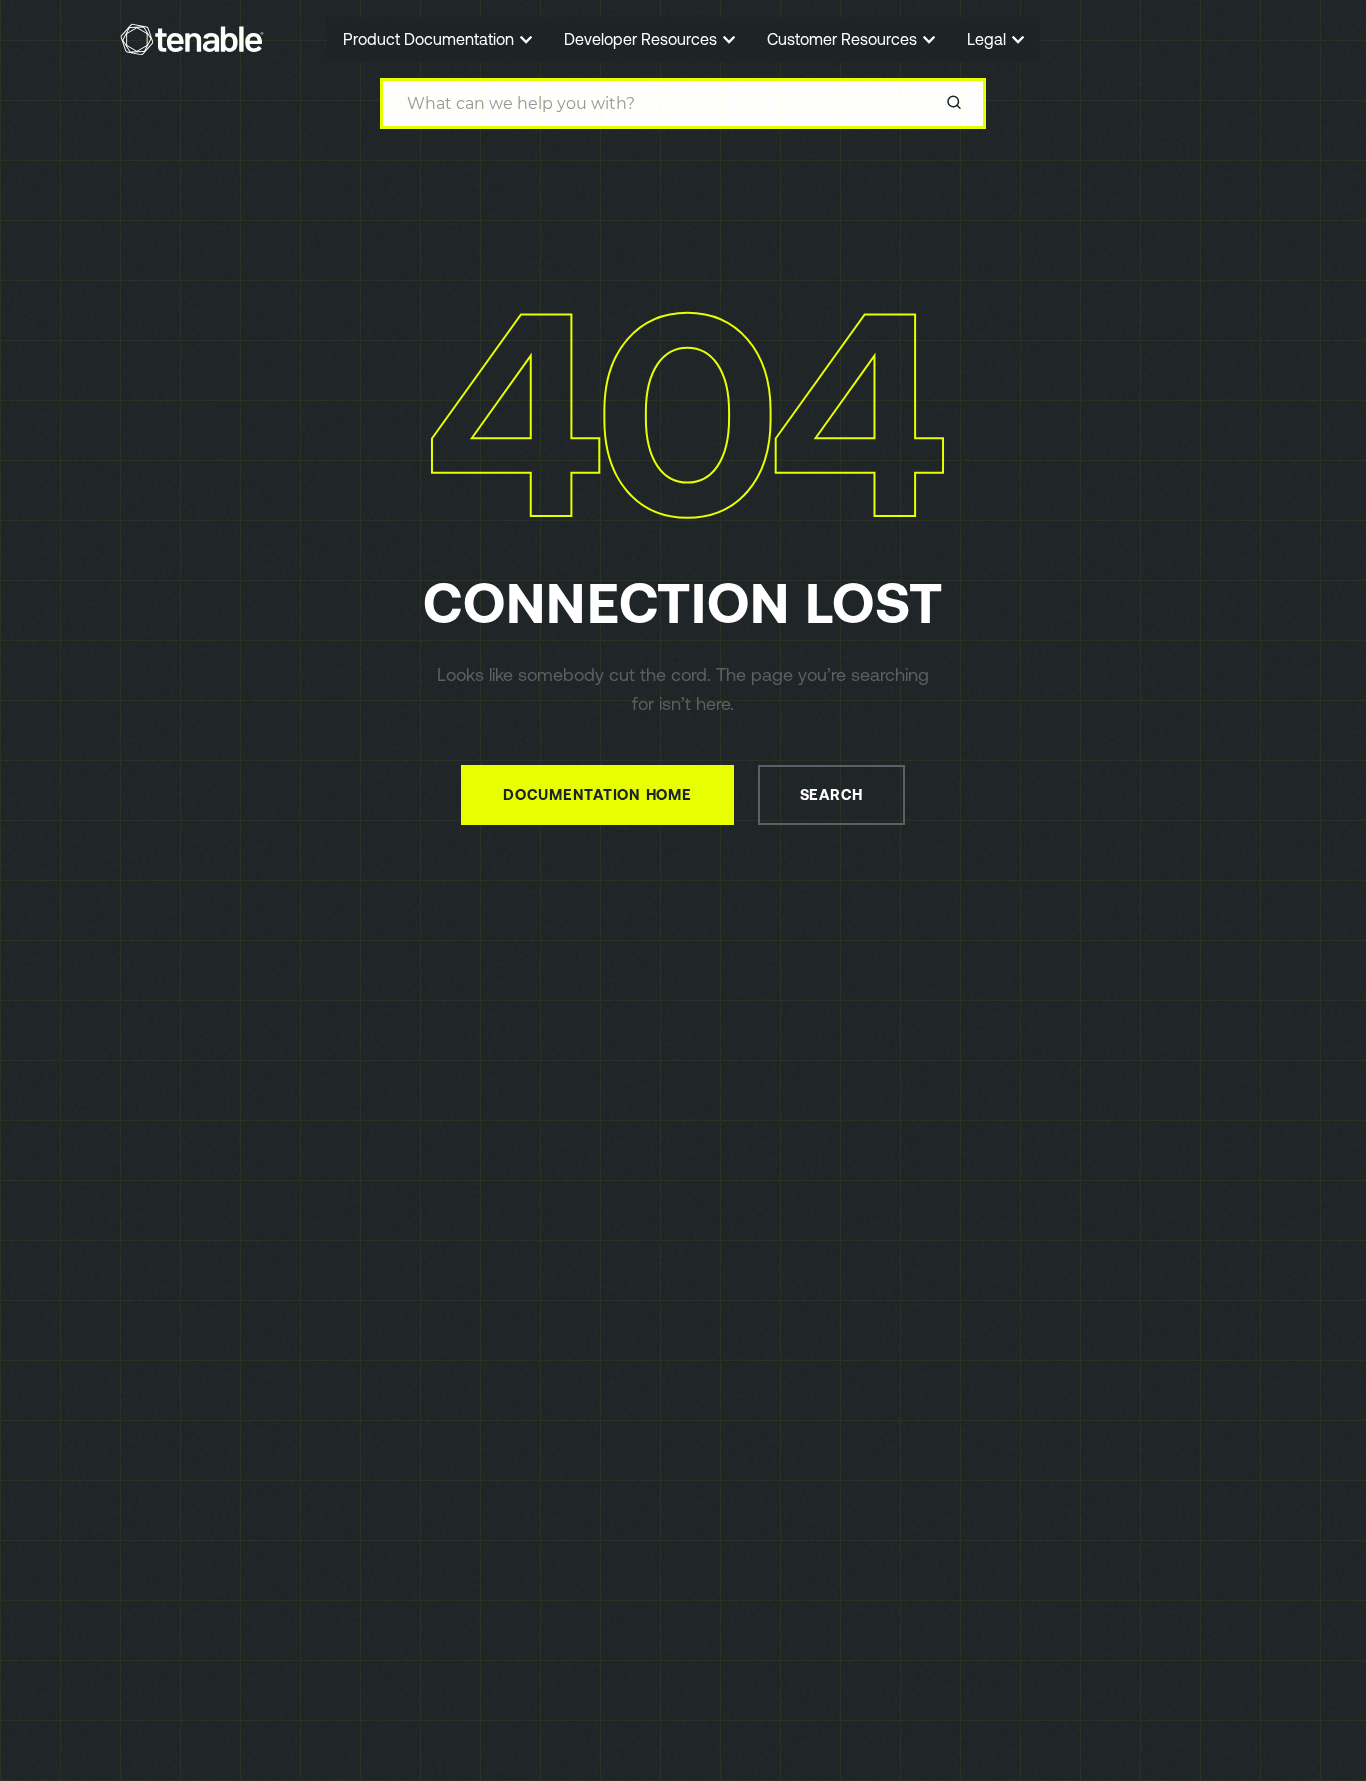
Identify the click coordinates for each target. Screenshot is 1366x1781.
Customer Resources (844, 39)
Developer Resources (642, 39)
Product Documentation (430, 39)
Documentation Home (597, 794)
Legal (988, 39)
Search (832, 794)
